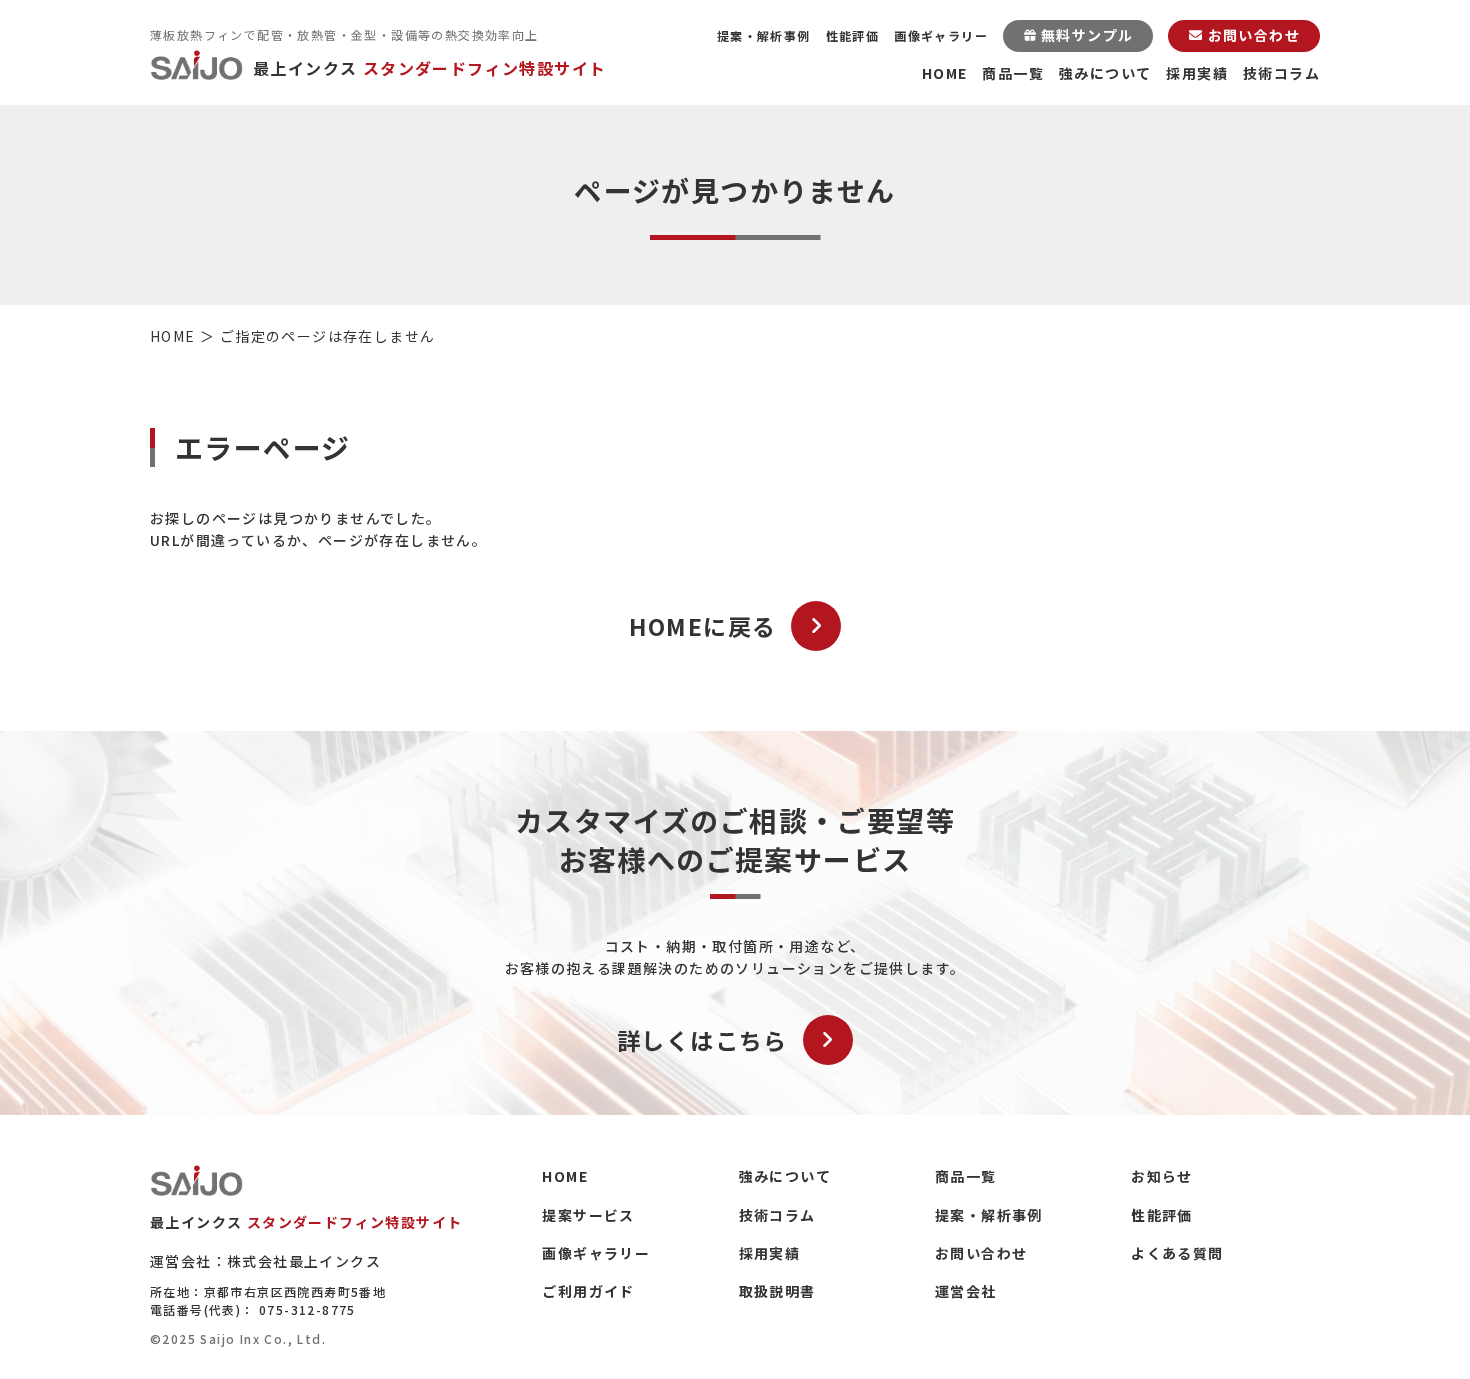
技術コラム (1281, 73)
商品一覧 (1013, 73)
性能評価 (853, 35)
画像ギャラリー (941, 35)
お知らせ (1162, 1176)
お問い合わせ (981, 1253)
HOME (945, 73)
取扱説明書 (777, 1291)
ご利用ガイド (588, 1291)
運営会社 (966, 1291)
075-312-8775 (307, 1309)
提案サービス (588, 1215)
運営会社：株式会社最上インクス (265, 1261)
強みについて (1105, 73)
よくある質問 (1177, 1253)
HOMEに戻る (703, 626)
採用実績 (1197, 73)
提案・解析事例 (764, 35)
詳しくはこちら (702, 1040)
